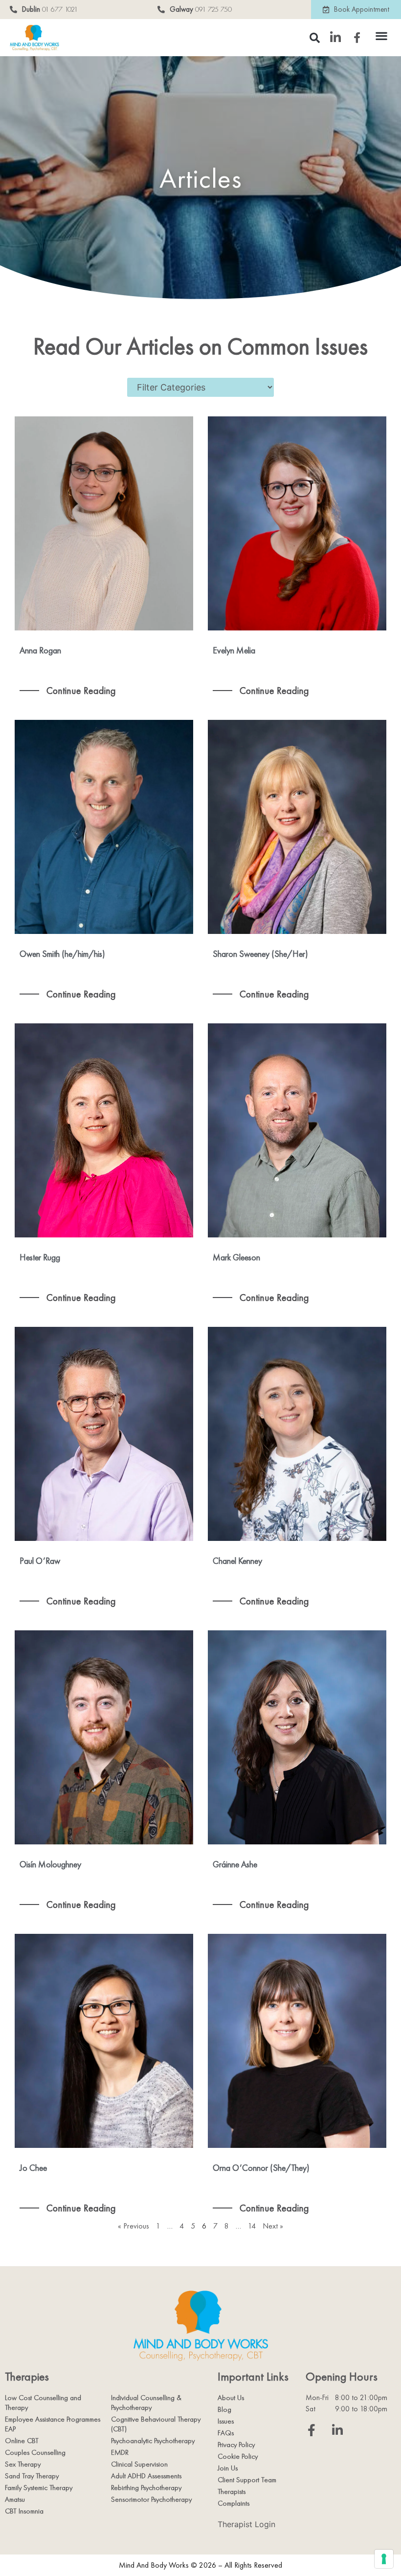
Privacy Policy (236, 2445)
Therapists (232, 2491)
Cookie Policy (238, 2456)
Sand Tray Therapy (32, 2476)
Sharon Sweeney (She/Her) (260, 954)
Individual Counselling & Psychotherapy (146, 2403)
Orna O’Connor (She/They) (261, 2168)
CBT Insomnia (24, 2511)
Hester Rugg (40, 1257)
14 (252, 2226)
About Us (231, 2398)
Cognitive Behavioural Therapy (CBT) (156, 2424)
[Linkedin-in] (338, 2430)
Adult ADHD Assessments (146, 2476)
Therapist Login (246, 2524)
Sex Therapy (23, 2464)
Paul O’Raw (40, 1561)
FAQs (226, 2433)
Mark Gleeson (236, 1257)
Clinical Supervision (139, 2464)
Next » (273, 2226)
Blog (224, 2409)
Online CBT (22, 2441)
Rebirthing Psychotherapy (146, 2488)
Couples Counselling (35, 2452)
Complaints (234, 2503)
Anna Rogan (40, 650)
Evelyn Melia (234, 650)
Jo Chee (33, 2168)
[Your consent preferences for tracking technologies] (384, 2559)
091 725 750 (213, 9)
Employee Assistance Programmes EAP (53, 2424)
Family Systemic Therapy (39, 2488)
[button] (382, 35)
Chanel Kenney (237, 1561)
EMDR (120, 2452)
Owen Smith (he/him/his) (62, 954)
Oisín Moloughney (50, 1864)
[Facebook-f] (312, 2430)
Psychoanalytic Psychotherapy (153, 2441)
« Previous (134, 2226)
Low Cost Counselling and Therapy (43, 2403)
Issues (226, 2421)
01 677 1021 (60, 9)
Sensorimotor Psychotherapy (151, 2499)
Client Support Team (247, 2480)
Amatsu (15, 2499)
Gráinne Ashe (235, 1864)
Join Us (228, 2468)
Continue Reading (80, 691)
